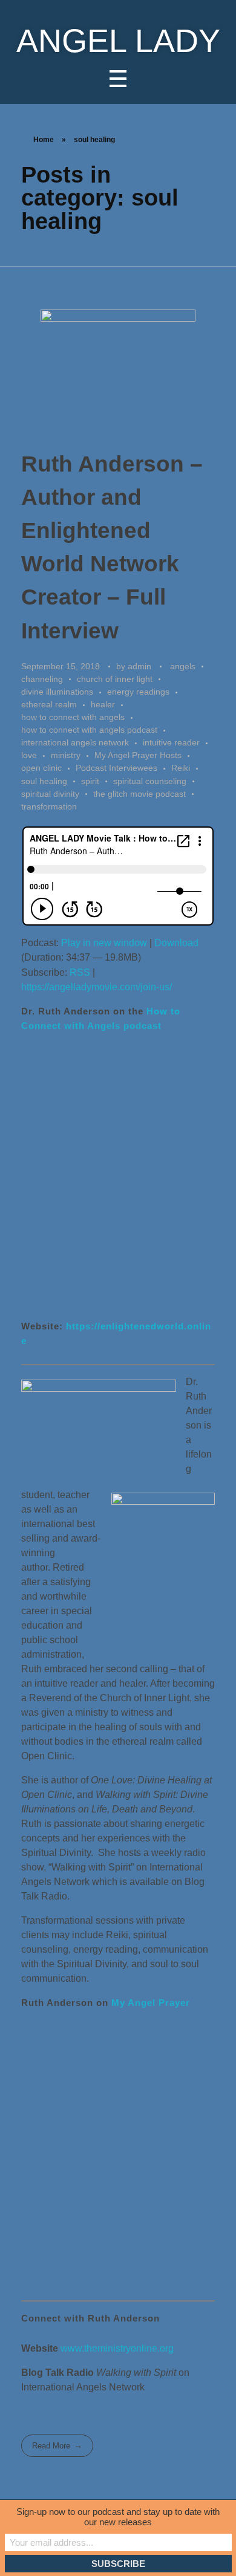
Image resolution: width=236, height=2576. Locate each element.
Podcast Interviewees (116, 768)
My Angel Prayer (151, 2003)
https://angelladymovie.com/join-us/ (97, 987)
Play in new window (104, 943)
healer (103, 704)
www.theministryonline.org (117, 2348)
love (29, 755)
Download (176, 943)
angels (183, 666)
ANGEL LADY (118, 41)
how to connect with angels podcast (89, 730)
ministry (66, 755)
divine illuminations (57, 692)
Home (44, 140)
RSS (80, 972)
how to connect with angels (73, 717)
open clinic (41, 768)
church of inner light (115, 679)
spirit (90, 781)
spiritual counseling (150, 781)
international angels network (75, 742)
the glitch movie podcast (139, 794)
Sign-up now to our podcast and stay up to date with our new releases (118, 2517)
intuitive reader (171, 742)
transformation (49, 806)
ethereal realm (49, 704)
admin (141, 666)
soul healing (44, 781)
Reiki (181, 768)
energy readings (138, 692)
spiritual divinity (50, 794)
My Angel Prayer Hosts (138, 755)
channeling (42, 679)
